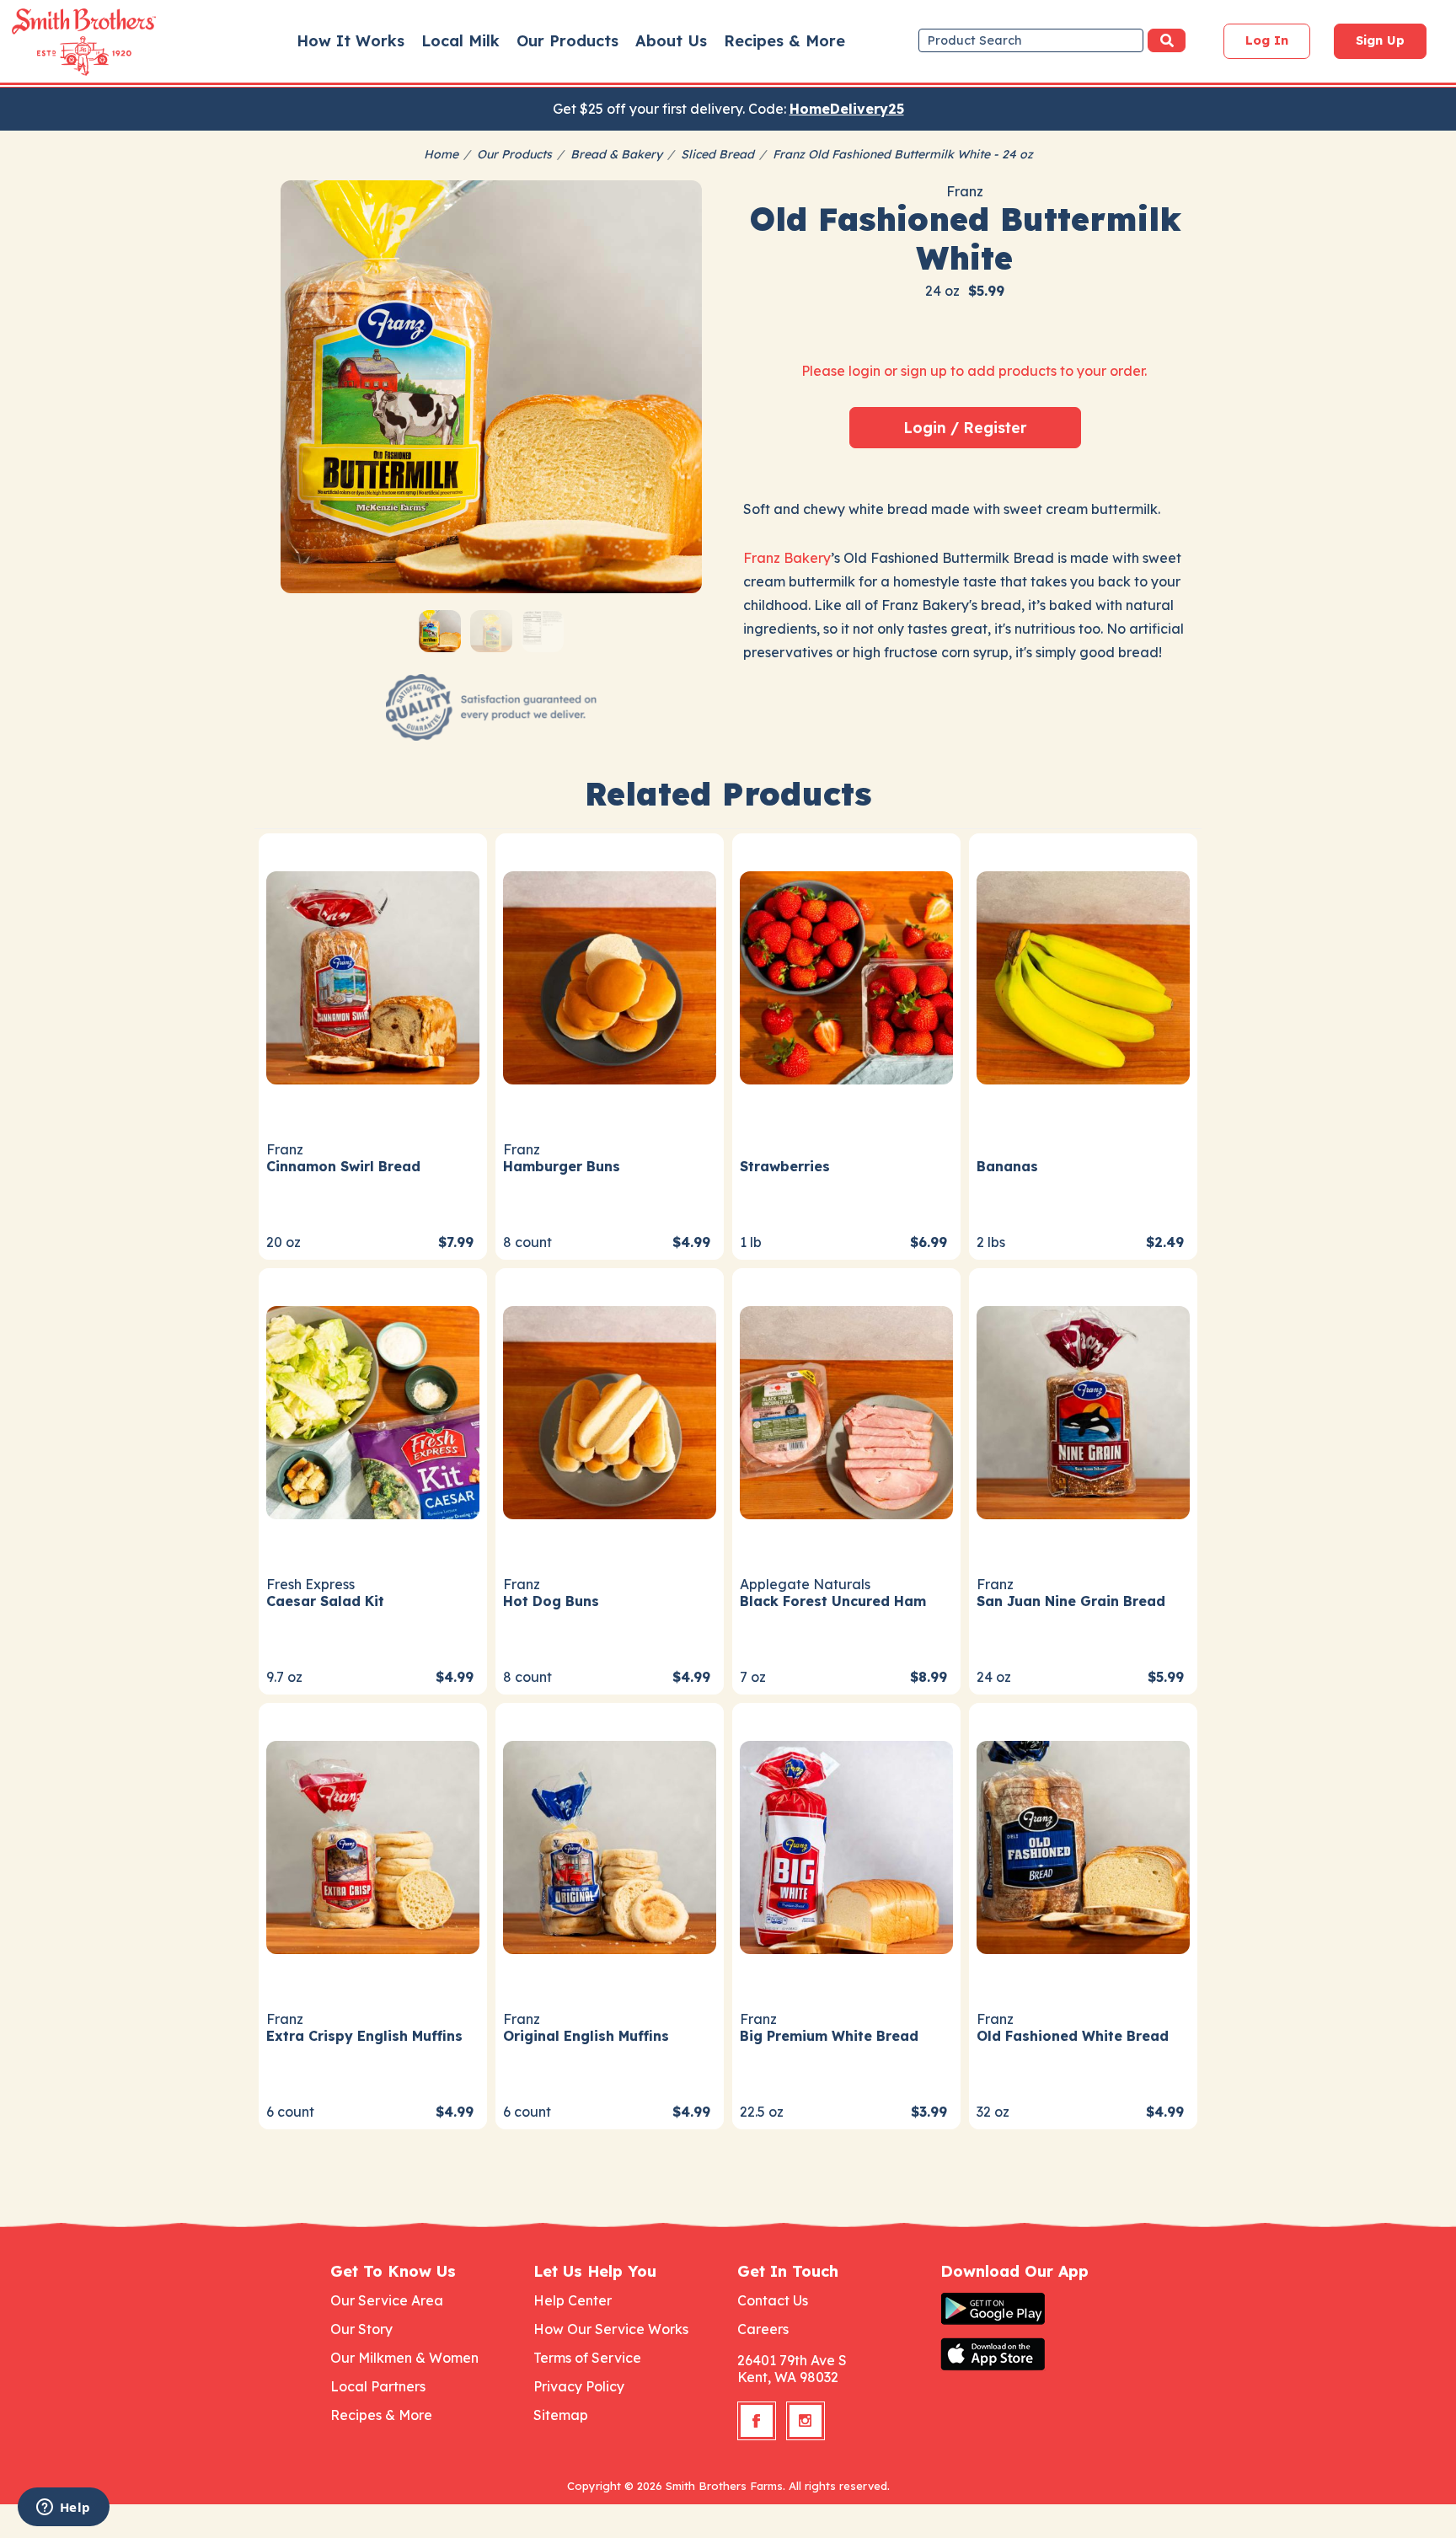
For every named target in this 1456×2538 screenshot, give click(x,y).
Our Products (567, 41)
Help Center (573, 2300)
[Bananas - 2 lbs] (1083, 976)
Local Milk (460, 41)
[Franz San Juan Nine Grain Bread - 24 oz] (1083, 1411)
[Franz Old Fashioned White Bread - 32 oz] (1083, 1845)
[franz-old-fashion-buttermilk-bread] (491, 391)
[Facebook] (757, 2421)
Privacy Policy (579, 2386)
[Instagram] (806, 2421)
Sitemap (561, 2415)
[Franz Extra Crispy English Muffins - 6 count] (373, 1845)
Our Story (361, 2329)
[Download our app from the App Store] (1033, 2354)
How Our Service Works (611, 2329)
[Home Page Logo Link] (60, 42)
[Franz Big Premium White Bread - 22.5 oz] (846, 1845)
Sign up (1380, 40)
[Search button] (1167, 40)
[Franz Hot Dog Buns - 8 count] (610, 1411)
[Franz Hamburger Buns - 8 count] (610, 976)
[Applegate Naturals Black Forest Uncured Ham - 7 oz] (846, 1411)
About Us (671, 41)
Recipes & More (784, 41)
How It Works (351, 41)
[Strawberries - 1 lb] (846, 976)
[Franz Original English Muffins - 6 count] (610, 1845)
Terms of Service (587, 2358)
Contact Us (773, 2300)
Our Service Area (387, 2300)
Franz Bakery (787, 558)
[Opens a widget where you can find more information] (63, 2509)
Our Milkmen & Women (404, 2358)
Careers (763, 2329)
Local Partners (378, 2386)
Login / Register (965, 427)
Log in (1267, 40)
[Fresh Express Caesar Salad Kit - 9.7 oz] (373, 1411)
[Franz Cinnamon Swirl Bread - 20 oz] (373, 976)
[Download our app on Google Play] (1033, 2309)
